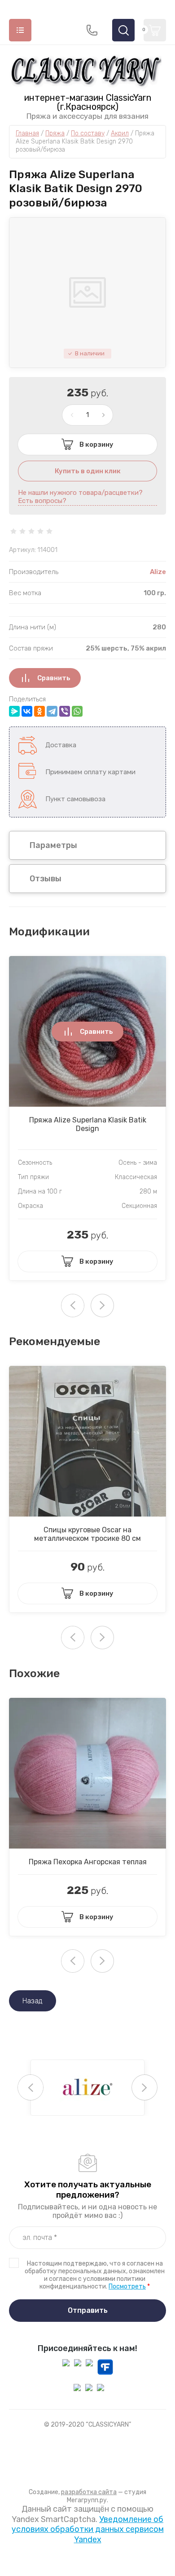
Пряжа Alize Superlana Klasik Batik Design (88, 1124)
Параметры (53, 845)
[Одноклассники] (39, 711)
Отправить (88, 2310)
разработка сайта (89, 2492)
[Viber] (65, 711)
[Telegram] (52, 711)
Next (102, 1306)
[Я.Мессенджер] (14, 711)
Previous (31, 2087)
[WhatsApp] (77, 711)
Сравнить (54, 678)
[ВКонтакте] (27, 711)
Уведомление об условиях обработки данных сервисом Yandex (88, 2529)
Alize (158, 572)
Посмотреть (127, 2287)
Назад (33, 2001)
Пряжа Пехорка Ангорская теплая (88, 1862)
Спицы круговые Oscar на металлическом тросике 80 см (87, 1534)
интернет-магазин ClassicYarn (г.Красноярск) (88, 102)
